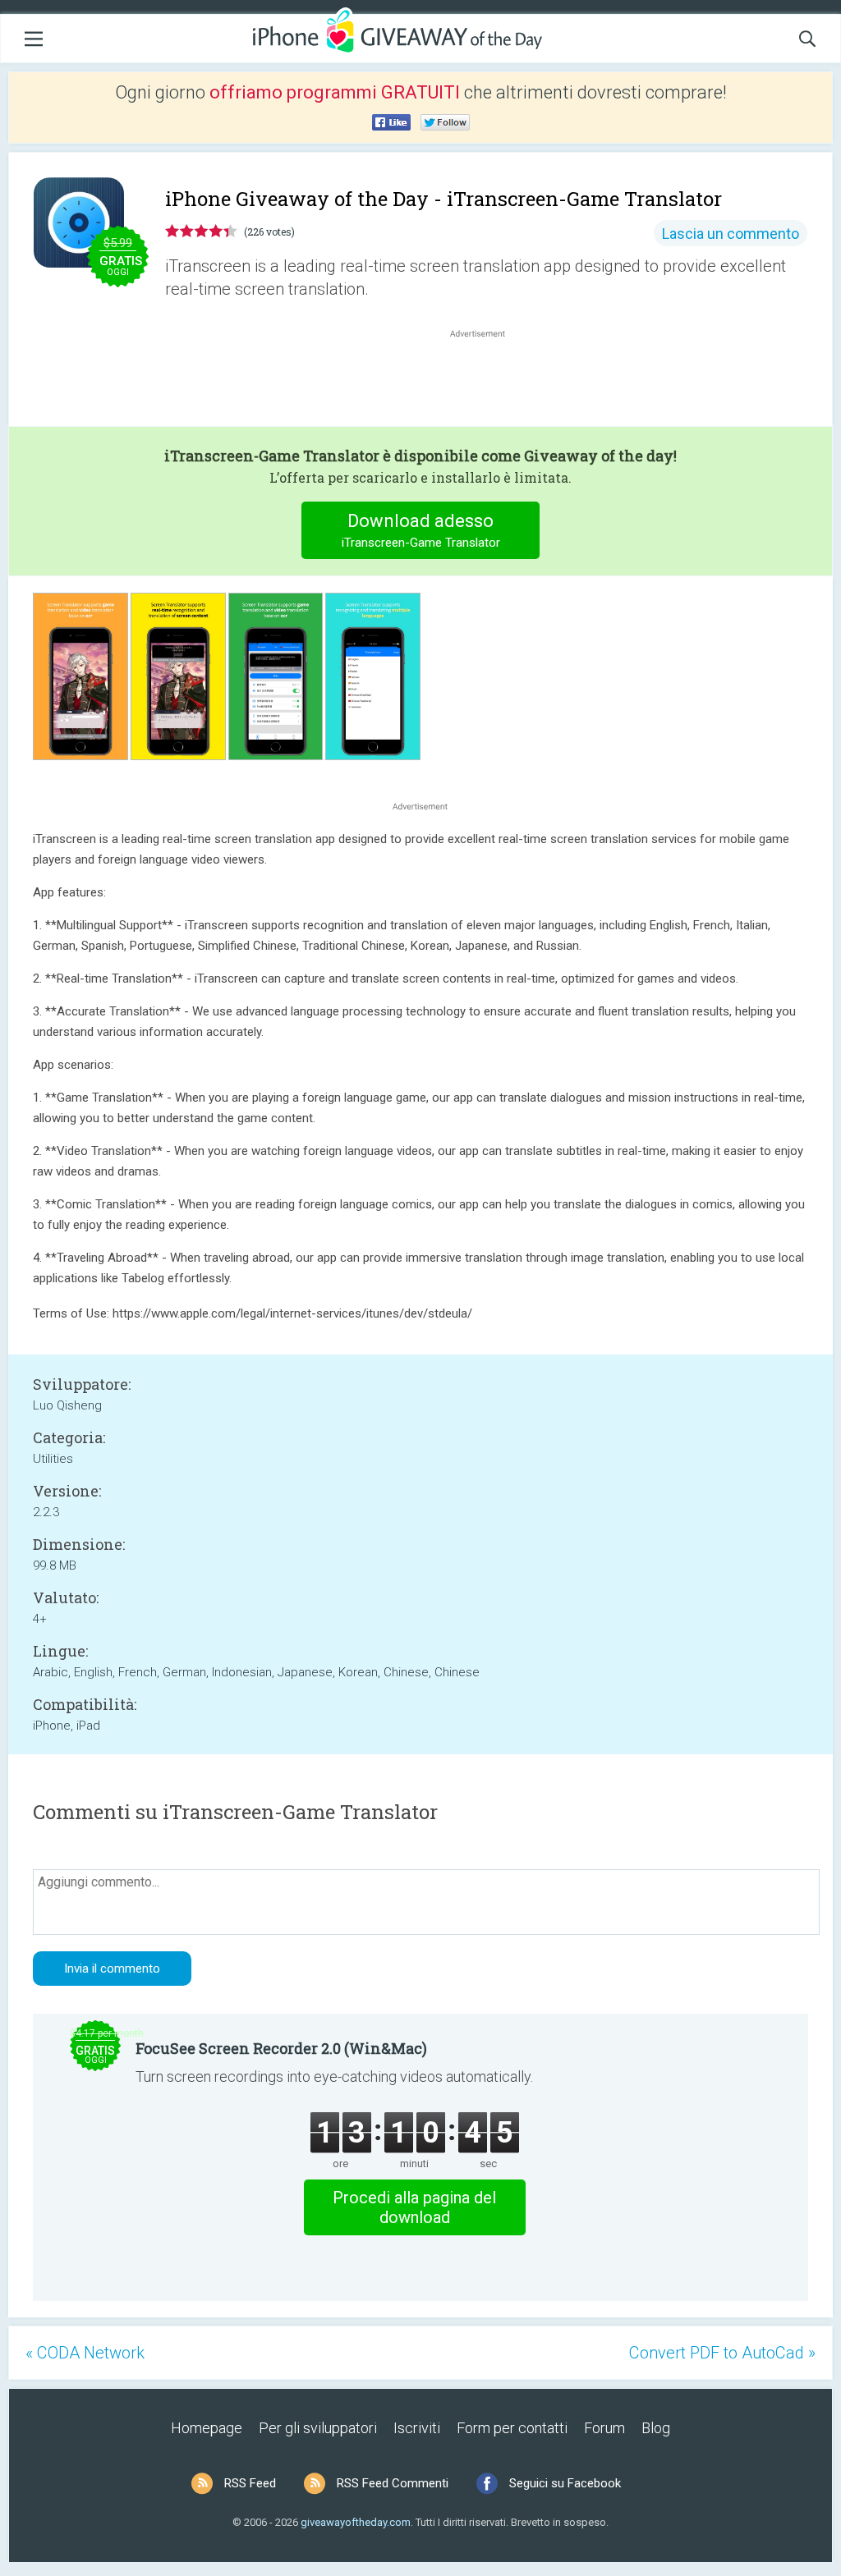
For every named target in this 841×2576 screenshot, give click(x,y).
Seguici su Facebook (565, 2483)
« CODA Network (85, 2353)
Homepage (207, 2428)
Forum (604, 2428)
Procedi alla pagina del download (414, 2207)
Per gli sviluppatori (318, 2428)
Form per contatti (512, 2428)
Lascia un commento (731, 234)
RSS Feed (250, 2483)
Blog (656, 2428)
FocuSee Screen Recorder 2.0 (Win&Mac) (281, 2048)
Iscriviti (417, 2428)
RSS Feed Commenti (393, 2483)
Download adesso (421, 530)
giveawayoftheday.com (356, 2522)
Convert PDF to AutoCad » (722, 2353)
